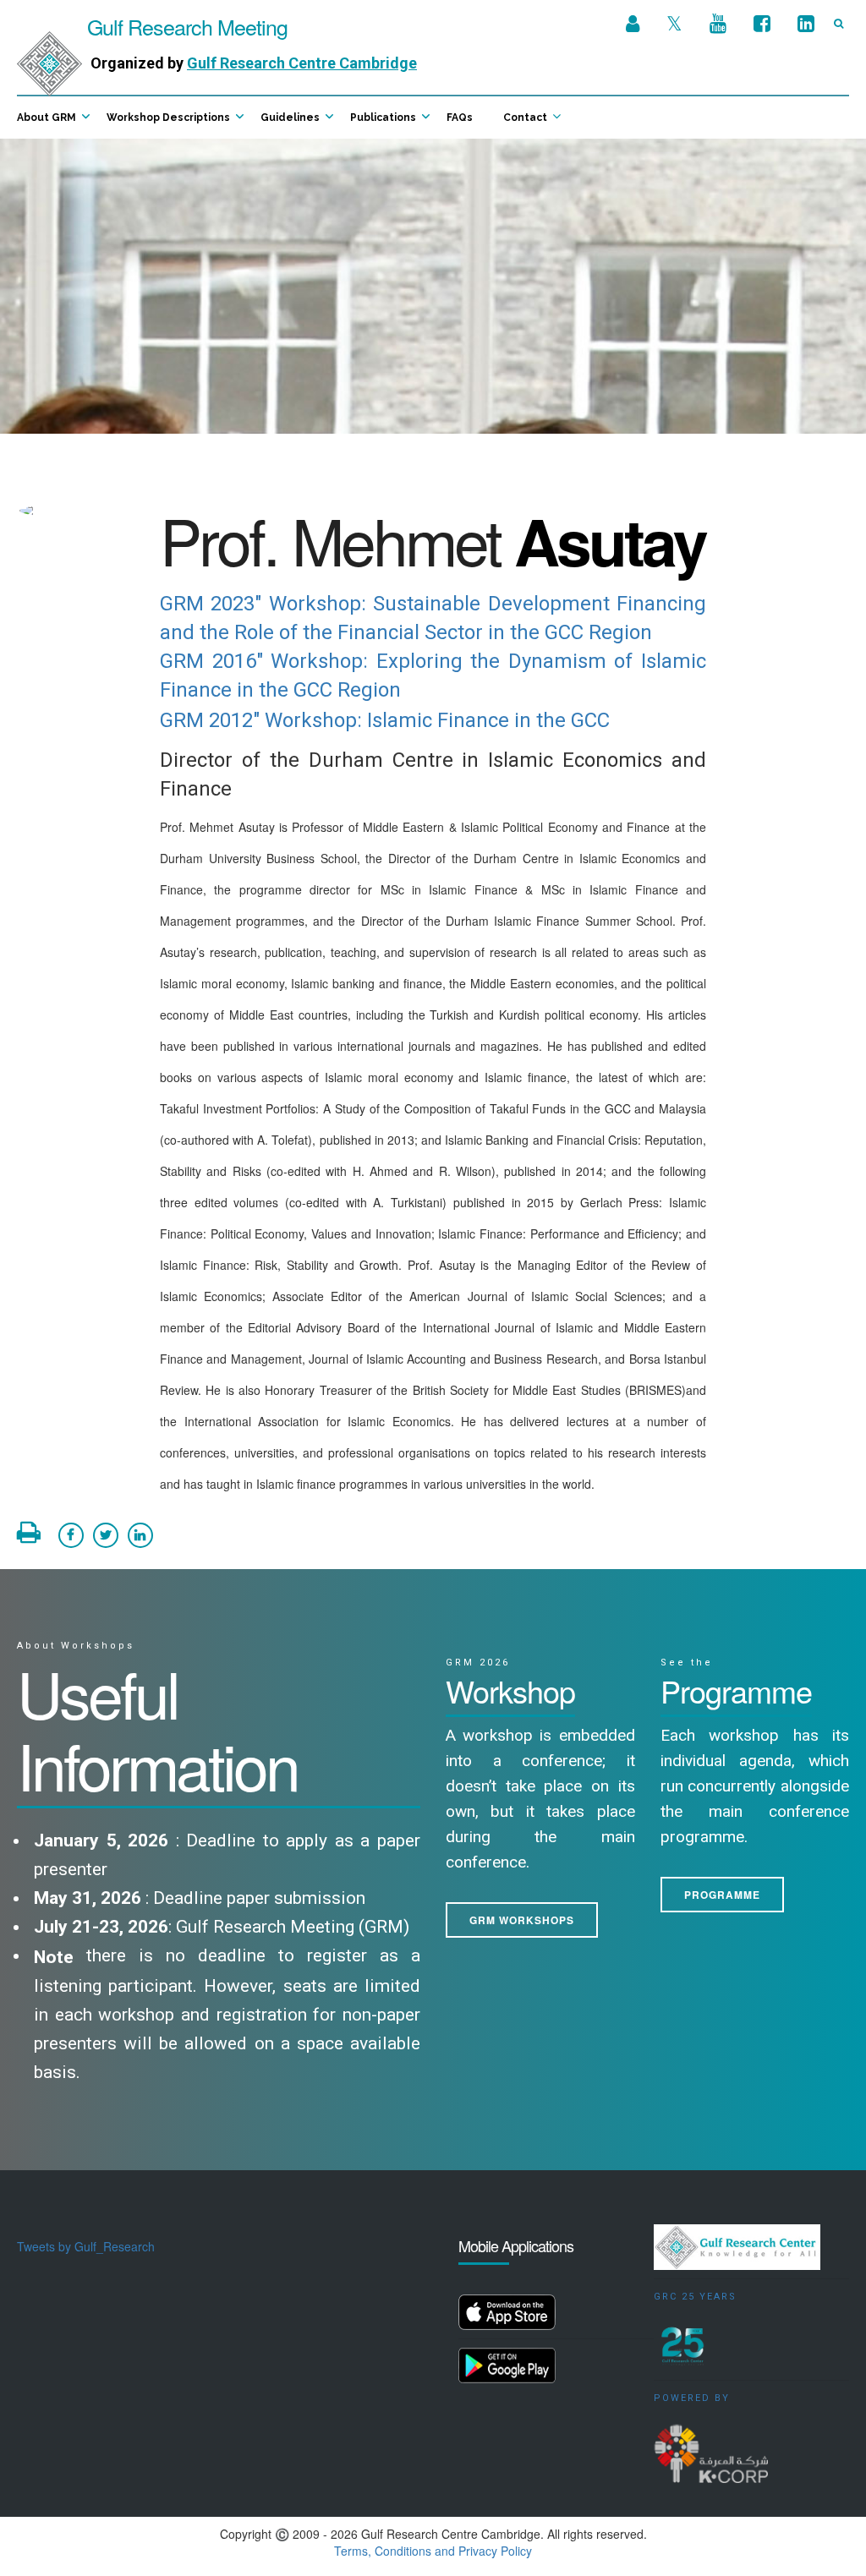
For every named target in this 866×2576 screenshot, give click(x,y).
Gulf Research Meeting (185, 26)
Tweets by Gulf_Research (86, 2246)
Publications (383, 118)
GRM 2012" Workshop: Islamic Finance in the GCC (385, 720)
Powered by (692, 2398)
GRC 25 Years (695, 2297)
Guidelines (290, 118)
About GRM (47, 118)
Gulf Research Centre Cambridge (302, 63)
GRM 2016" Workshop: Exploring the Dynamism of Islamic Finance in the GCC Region (433, 675)
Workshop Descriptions (168, 118)
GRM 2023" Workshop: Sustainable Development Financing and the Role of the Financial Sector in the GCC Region (433, 618)
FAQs (460, 118)
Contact (525, 118)
